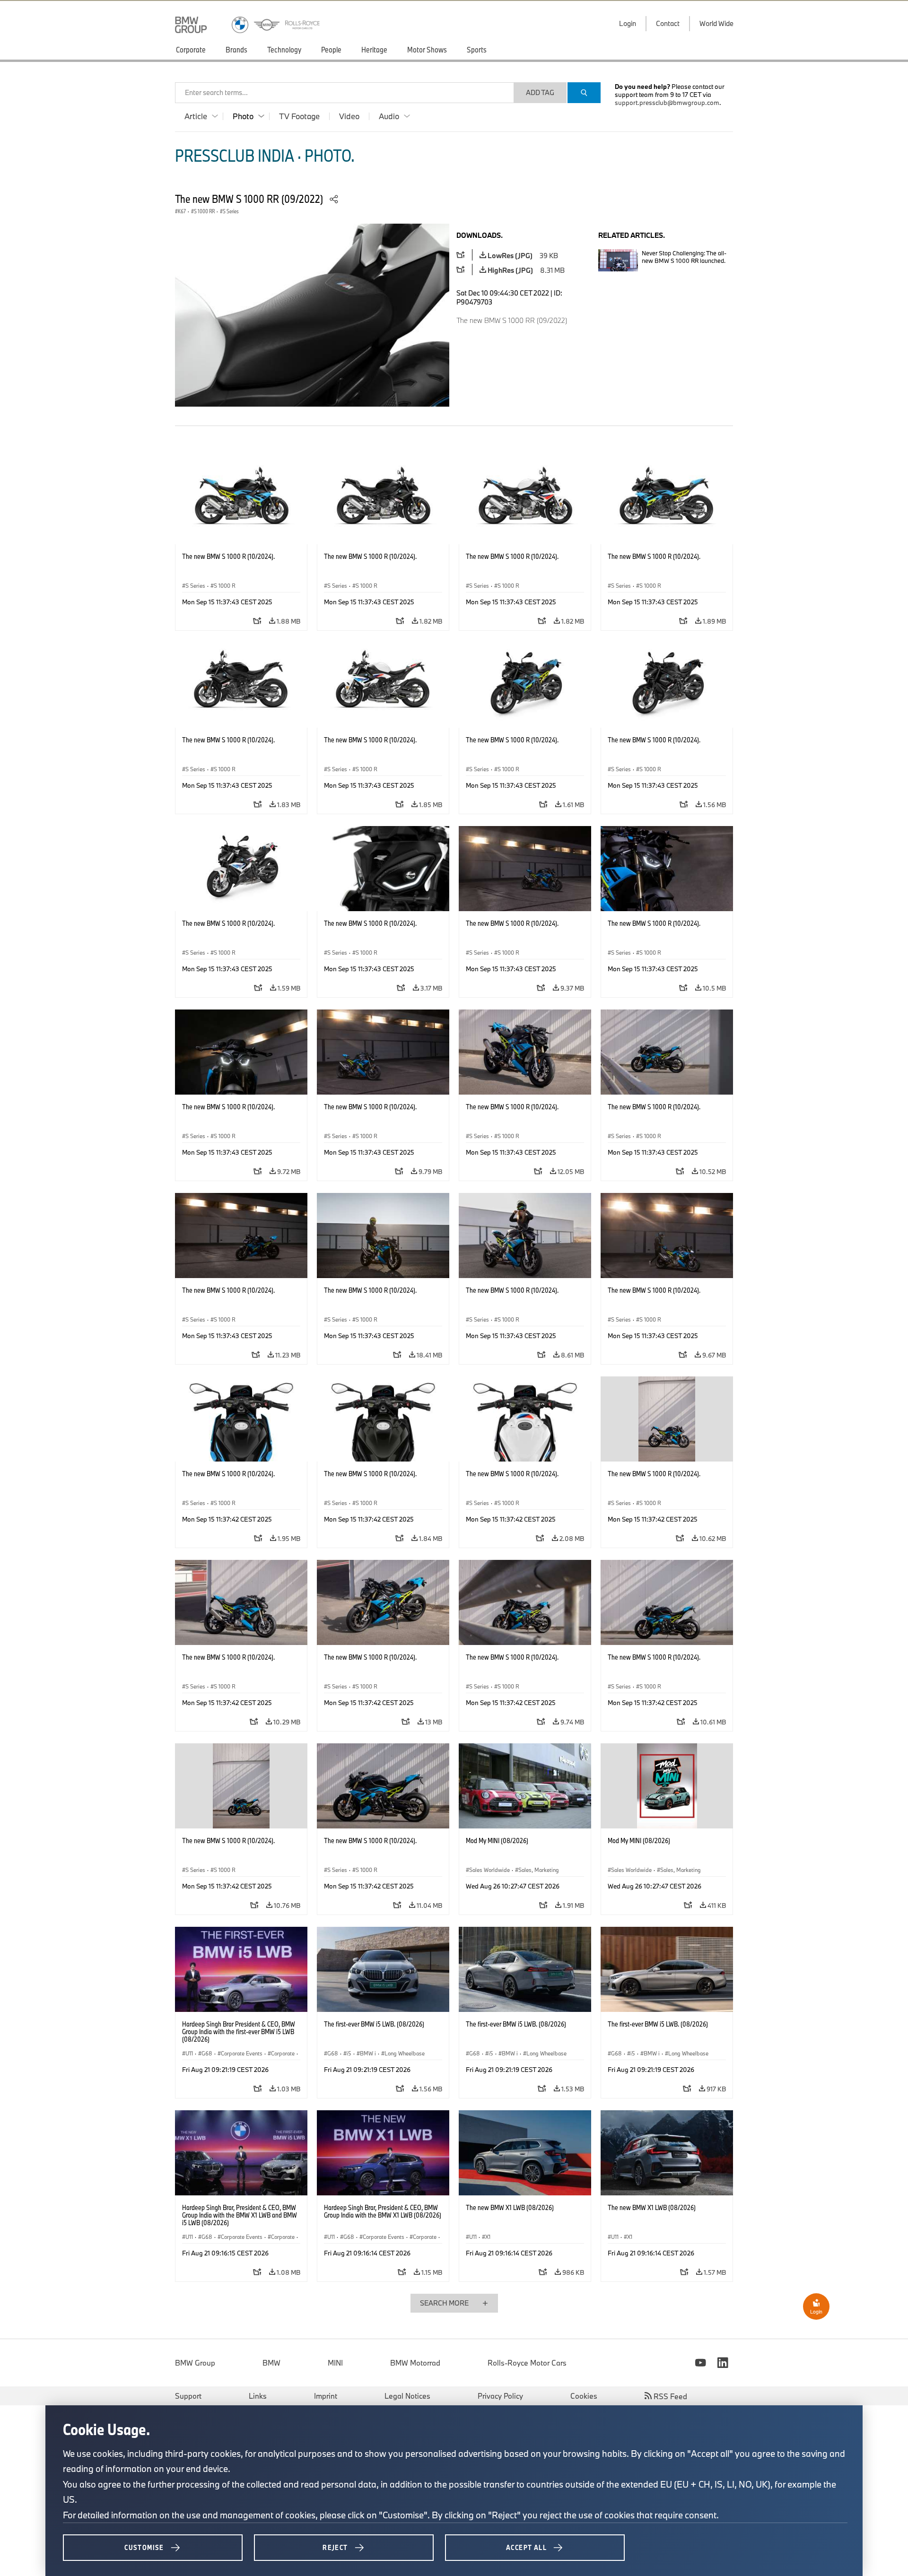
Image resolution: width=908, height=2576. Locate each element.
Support (188, 2396)
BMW (271, 2363)
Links (258, 2396)
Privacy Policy (500, 2396)
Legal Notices (407, 2396)
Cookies (584, 2396)
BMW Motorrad (415, 2363)
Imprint (326, 2396)
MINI (335, 2363)
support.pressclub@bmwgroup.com (667, 103)
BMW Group (195, 2363)
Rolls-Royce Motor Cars (527, 2363)
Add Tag (540, 92)
